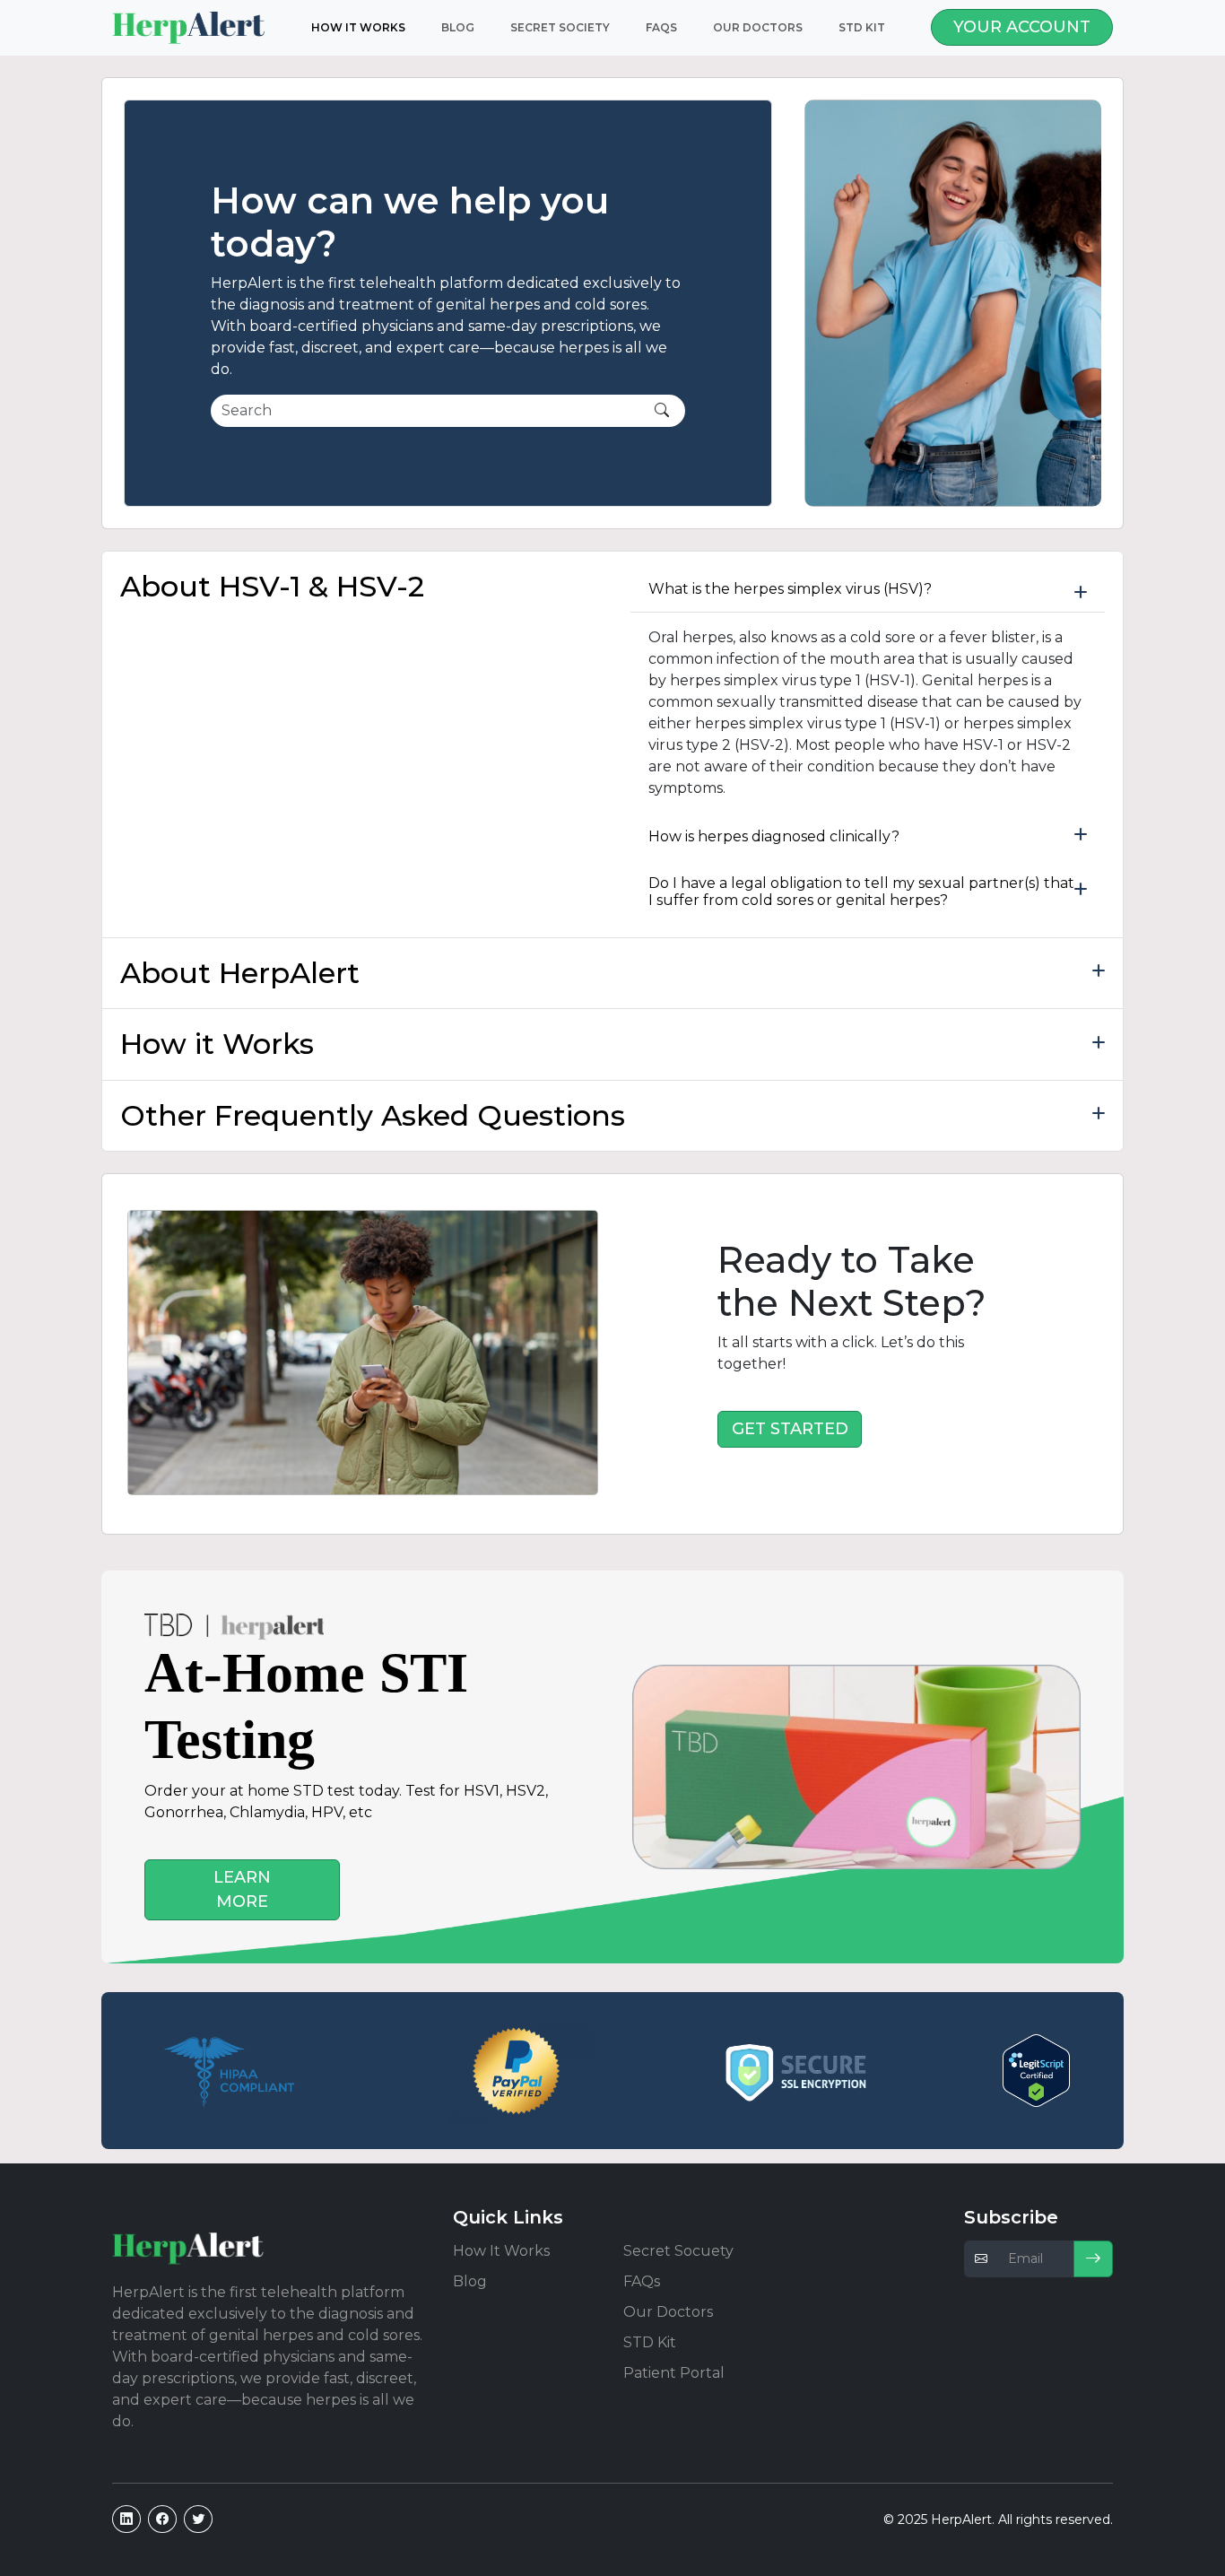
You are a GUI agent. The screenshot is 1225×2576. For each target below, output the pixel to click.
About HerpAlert (240, 973)
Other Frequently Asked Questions (373, 1115)
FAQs (661, 27)
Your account (1022, 27)
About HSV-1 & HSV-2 (272, 586)
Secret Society (560, 27)
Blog (458, 27)
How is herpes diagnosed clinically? (774, 836)
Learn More (242, 1889)
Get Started (790, 1429)
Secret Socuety (678, 2251)
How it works (358, 27)
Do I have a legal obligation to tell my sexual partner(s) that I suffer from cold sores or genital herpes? (861, 892)
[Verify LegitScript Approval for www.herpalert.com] (1036, 2071)
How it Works (217, 1044)
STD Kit (862, 27)
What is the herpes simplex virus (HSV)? (790, 589)
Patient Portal (674, 2373)
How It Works (501, 2251)
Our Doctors (758, 27)
